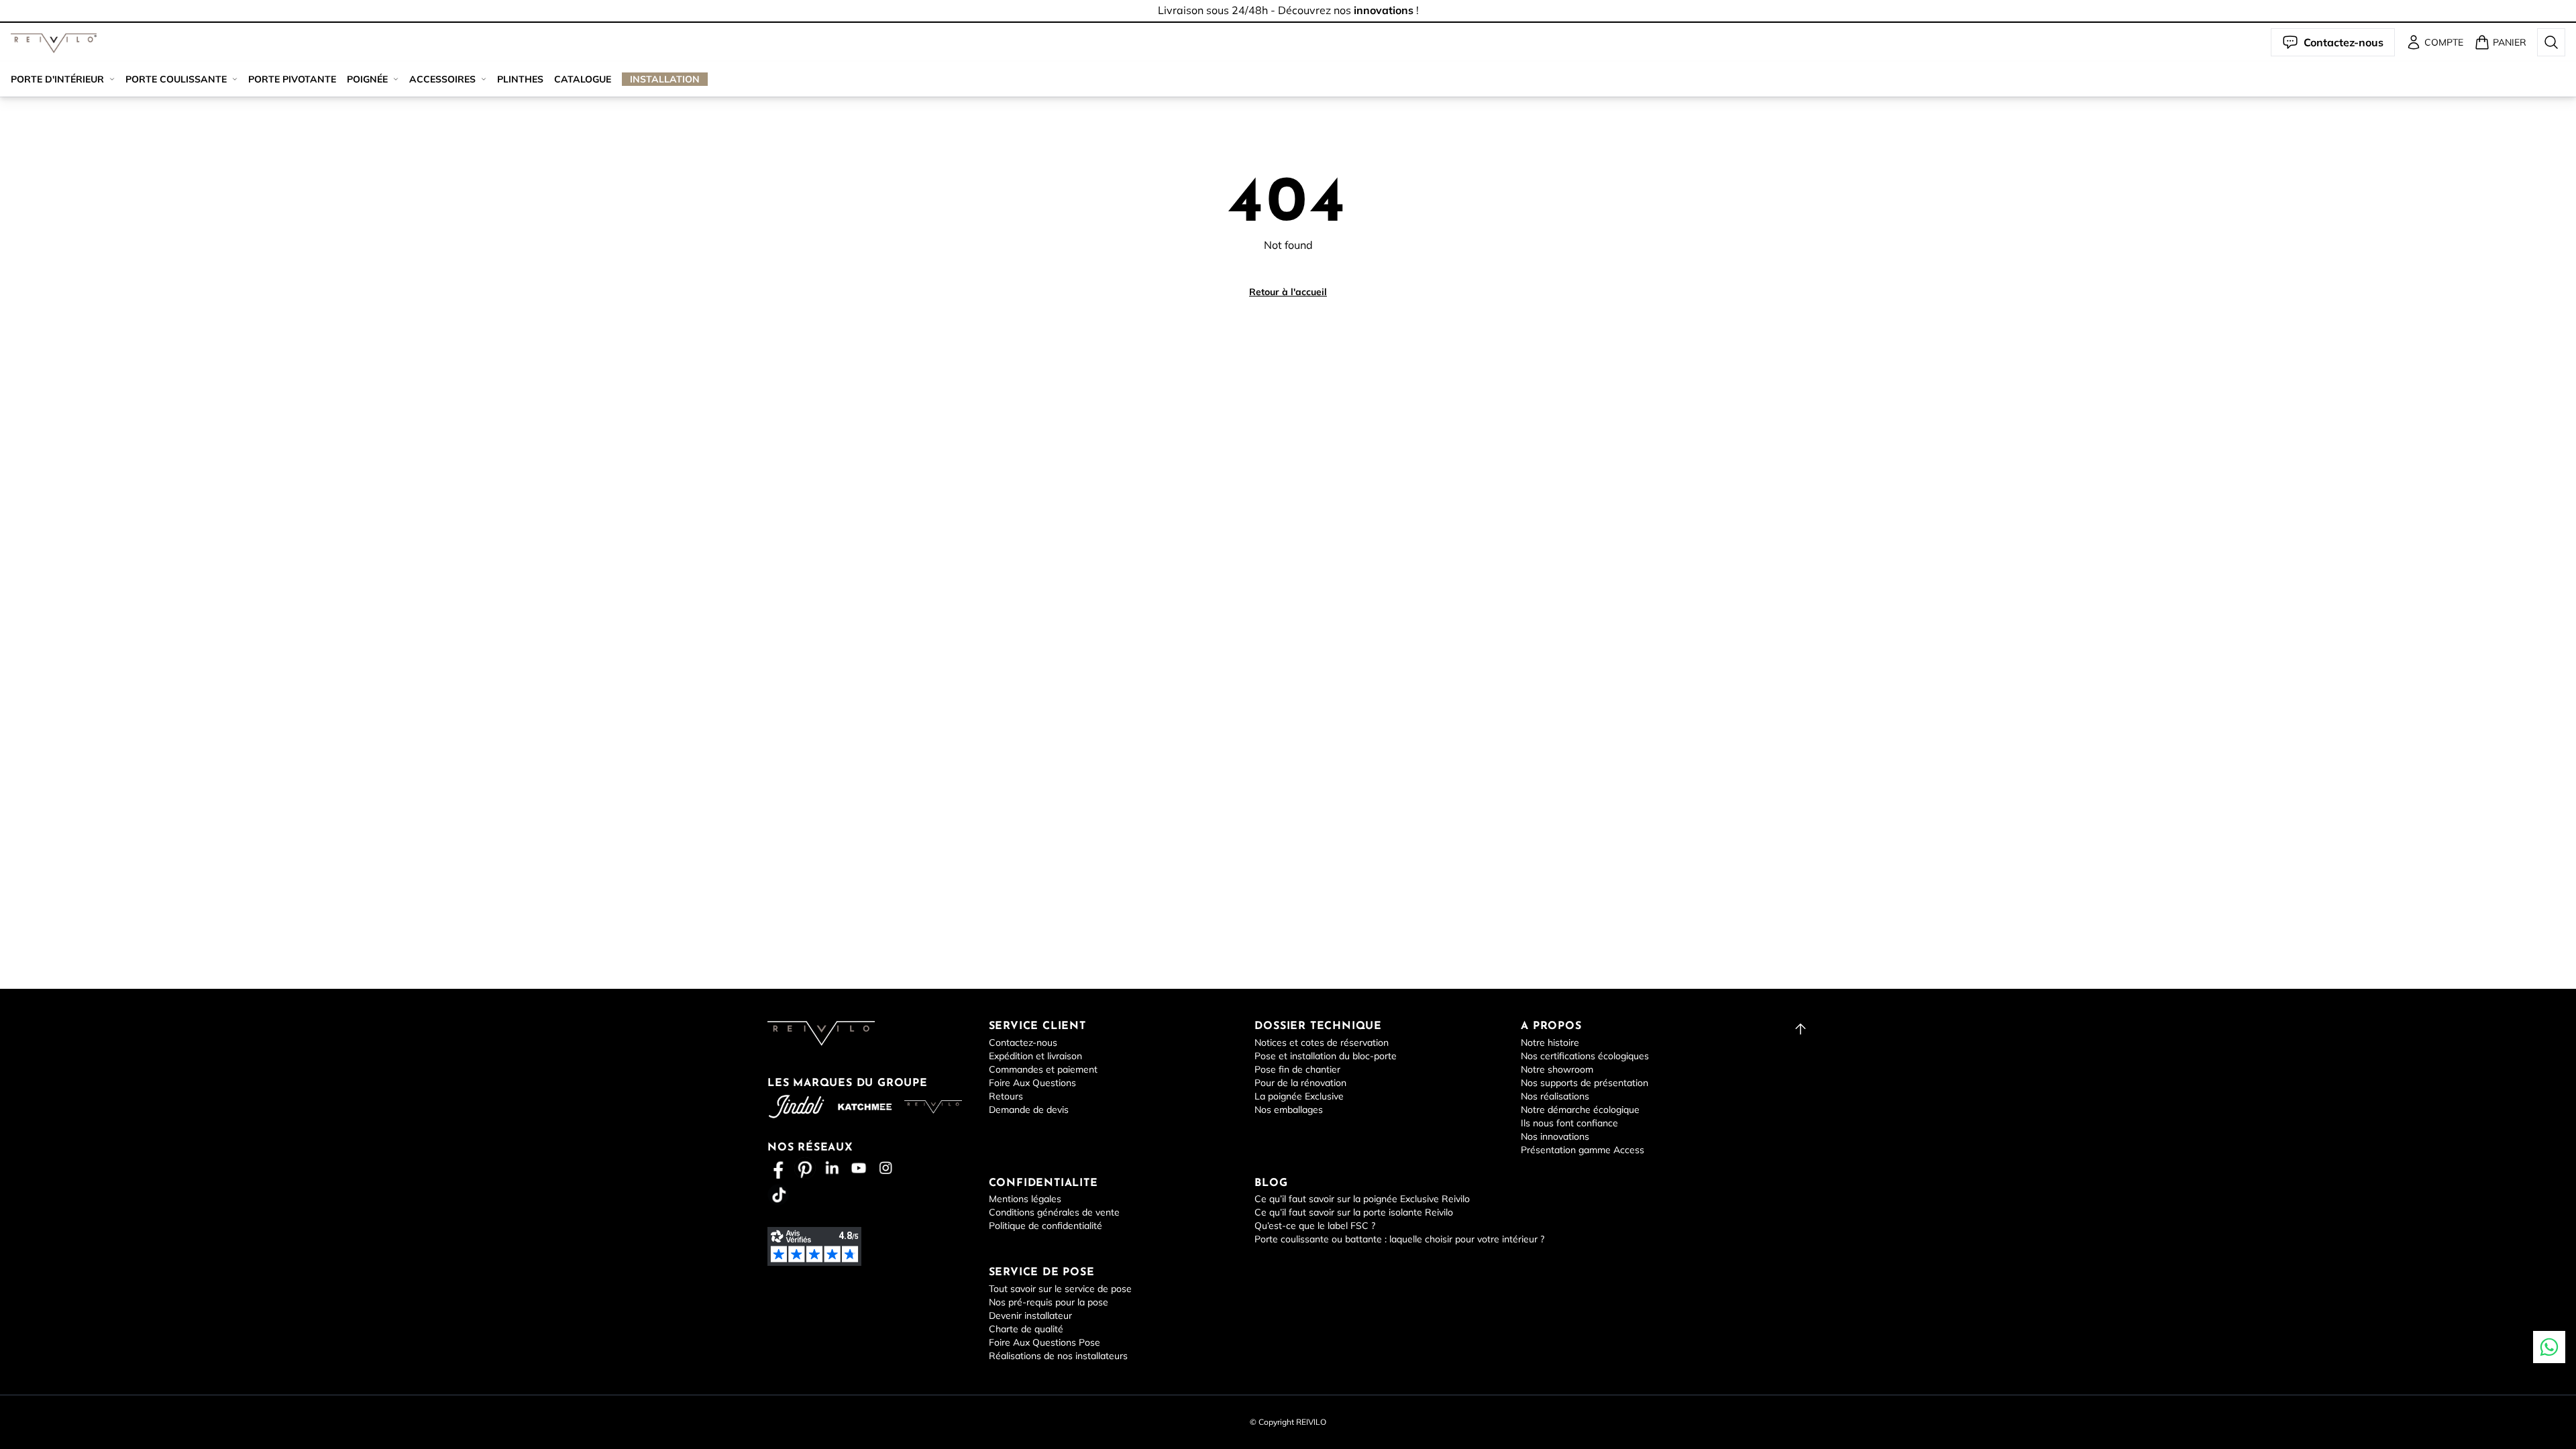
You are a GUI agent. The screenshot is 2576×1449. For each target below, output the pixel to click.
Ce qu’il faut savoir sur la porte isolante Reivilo (1354, 1212)
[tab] (1288, 22)
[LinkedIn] (832, 1168)
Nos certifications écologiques (1585, 1056)
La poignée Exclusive (1299, 1096)
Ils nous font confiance (1569, 1123)
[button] (54, 43)
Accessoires (442, 79)
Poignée (367, 79)
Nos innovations (1555, 1136)
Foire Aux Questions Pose (1044, 1342)
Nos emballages (1289, 1110)
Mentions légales (1025, 1199)
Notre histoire (1550, 1042)
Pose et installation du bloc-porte (1326, 1056)
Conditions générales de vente (1054, 1212)
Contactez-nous (1023, 1042)
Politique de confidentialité (1045, 1226)
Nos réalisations (1555, 1096)
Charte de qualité (1026, 1329)
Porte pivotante (292, 79)
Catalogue (583, 79)
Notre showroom (1557, 1069)
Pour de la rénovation (1300, 1083)
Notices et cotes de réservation (1322, 1042)
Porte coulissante (176, 79)
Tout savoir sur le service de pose (1060, 1289)
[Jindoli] (796, 1107)
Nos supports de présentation (1585, 1083)
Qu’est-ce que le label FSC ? (1315, 1226)
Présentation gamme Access (1582, 1150)
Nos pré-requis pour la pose (1049, 1302)
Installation (665, 79)
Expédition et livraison (1035, 1056)
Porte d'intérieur (57, 79)
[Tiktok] (778, 1195)
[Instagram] (885, 1168)
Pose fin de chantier (1297, 1069)
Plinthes (520, 79)
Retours (1006, 1096)
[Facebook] (778, 1168)
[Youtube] (859, 1168)
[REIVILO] (54, 43)
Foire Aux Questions (1032, 1083)
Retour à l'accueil (1288, 292)
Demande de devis (1029, 1110)
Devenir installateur (1030, 1316)
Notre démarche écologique (1580, 1110)
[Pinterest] (805, 1168)
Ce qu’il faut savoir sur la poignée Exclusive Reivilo (1362, 1199)
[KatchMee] (865, 1107)
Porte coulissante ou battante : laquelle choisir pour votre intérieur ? (1399, 1239)
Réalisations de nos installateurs (1058, 1356)
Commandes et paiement (1043, 1069)
